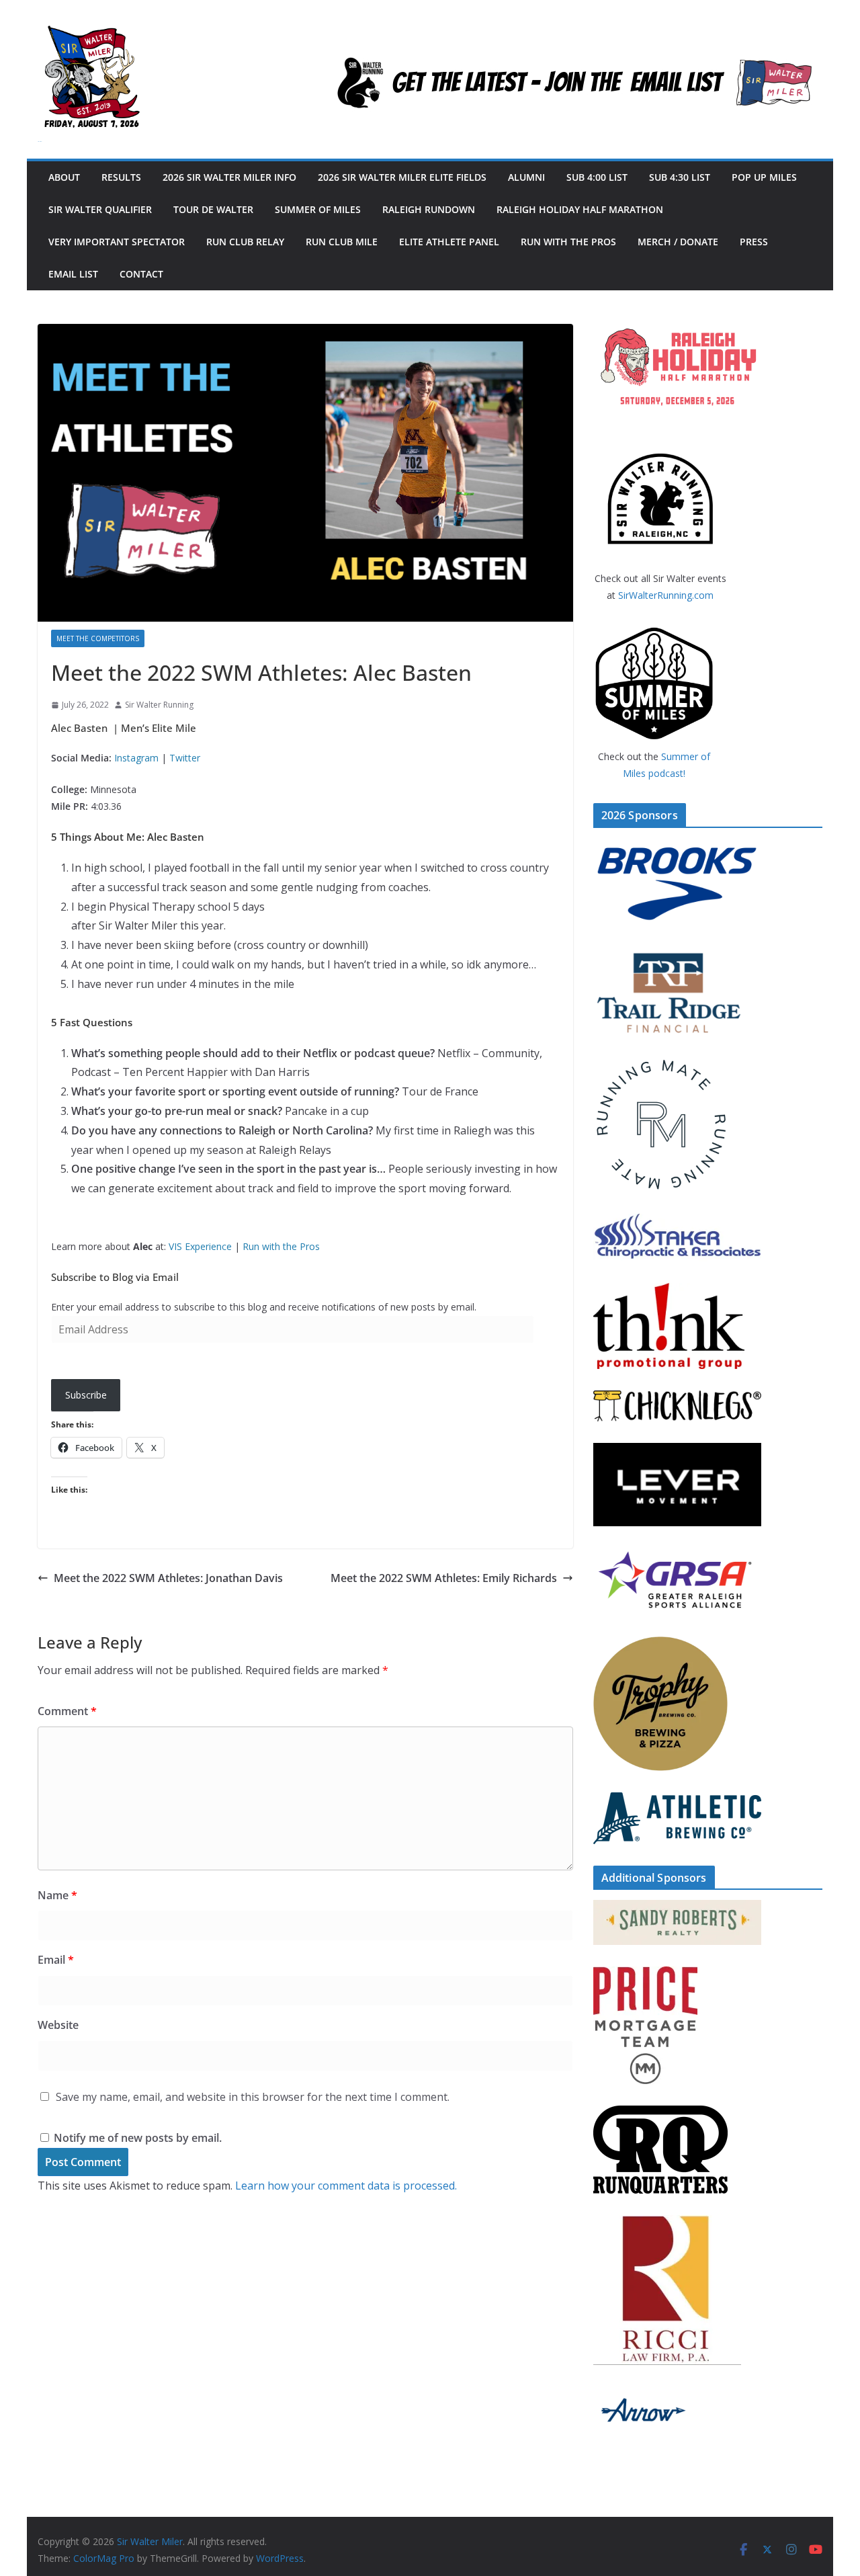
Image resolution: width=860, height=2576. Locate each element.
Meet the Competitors (98, 638)
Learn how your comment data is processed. (346, 2186)
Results (121, 177)
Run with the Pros (568, 242)
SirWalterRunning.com (666, 595)
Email (56, 1960)
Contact (141, 274)
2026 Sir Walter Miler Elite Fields (402, 177)
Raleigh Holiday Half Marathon (580, 209)
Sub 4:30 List (680, 177)
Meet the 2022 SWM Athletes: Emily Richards (444, 1578)
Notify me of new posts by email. (138, 2138)
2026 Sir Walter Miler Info (229, 177)
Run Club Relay (245, 242)
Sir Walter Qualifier (100, 209)
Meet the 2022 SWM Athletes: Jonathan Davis (168, 1578)
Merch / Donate (678, 242)
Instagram (136, 758)
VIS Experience (200, 1246)
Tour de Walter (213, 209)
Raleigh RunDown (429, 209)
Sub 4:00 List (597, 177)
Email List (73, 274)
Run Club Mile (342, 242)
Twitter (185, 758)
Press (754, 242)
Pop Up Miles (764, 177)
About (64, 177)
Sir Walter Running (159, 705)
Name (57, 1895)
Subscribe (86, 1395)
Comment (67, 1711)
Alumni (526, 177)
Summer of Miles (318, 209)
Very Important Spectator (117, 242)
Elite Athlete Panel (449, 242)
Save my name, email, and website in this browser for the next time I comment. (253, 2097)
